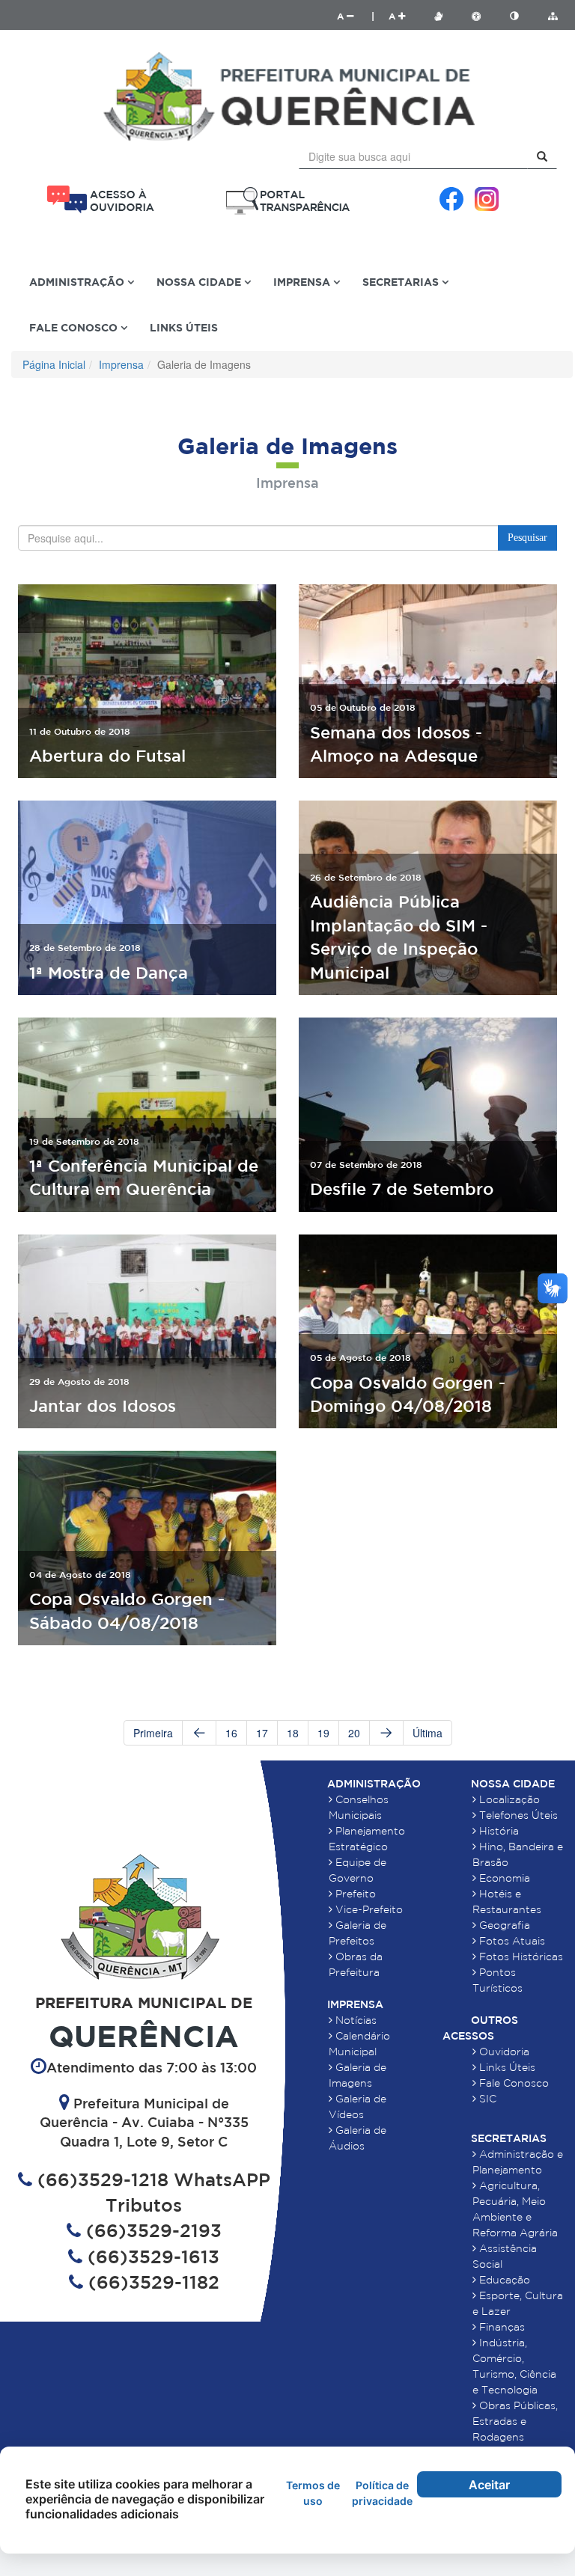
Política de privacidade (382, 2493)
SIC (486, 2099)
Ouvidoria (503, 2052)
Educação (503, 2280)
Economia (503, 1878)
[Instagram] (487, 199)
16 (231, 1733)
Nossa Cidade (513, 1784)
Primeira (153, 1733)
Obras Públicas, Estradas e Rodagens (515, 2421)
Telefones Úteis (517, 1815)
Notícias (355, 2020)
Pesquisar (527, 538)
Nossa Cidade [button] (200, 282)
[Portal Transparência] (287, 201)
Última (428, 1733)
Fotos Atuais (511, 1941)
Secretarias (509, 2138)
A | (356, 16)
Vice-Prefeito (368, 1909)
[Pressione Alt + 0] (553, 16)
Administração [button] (78, 282)
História (498, 1831)
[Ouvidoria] (100, 199)
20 (354, 1733)
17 (262, 1733)
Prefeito (354, 1894)
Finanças (501, 2327)
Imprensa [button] (303, 282)
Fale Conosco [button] (75, 327)
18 (293, 1733)
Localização (508, 1799)
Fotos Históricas (520, 1957)
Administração (374, 1784)
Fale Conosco (512, 2083)
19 (323, 1733)
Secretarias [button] (402, 282)
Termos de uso (313, 2493)
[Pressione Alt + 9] (522, 16)
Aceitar (489, 2485)
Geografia (503, 1925)
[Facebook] (451, 199)
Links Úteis (184, 327)
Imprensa (121, 364)
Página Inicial (54, 364)
